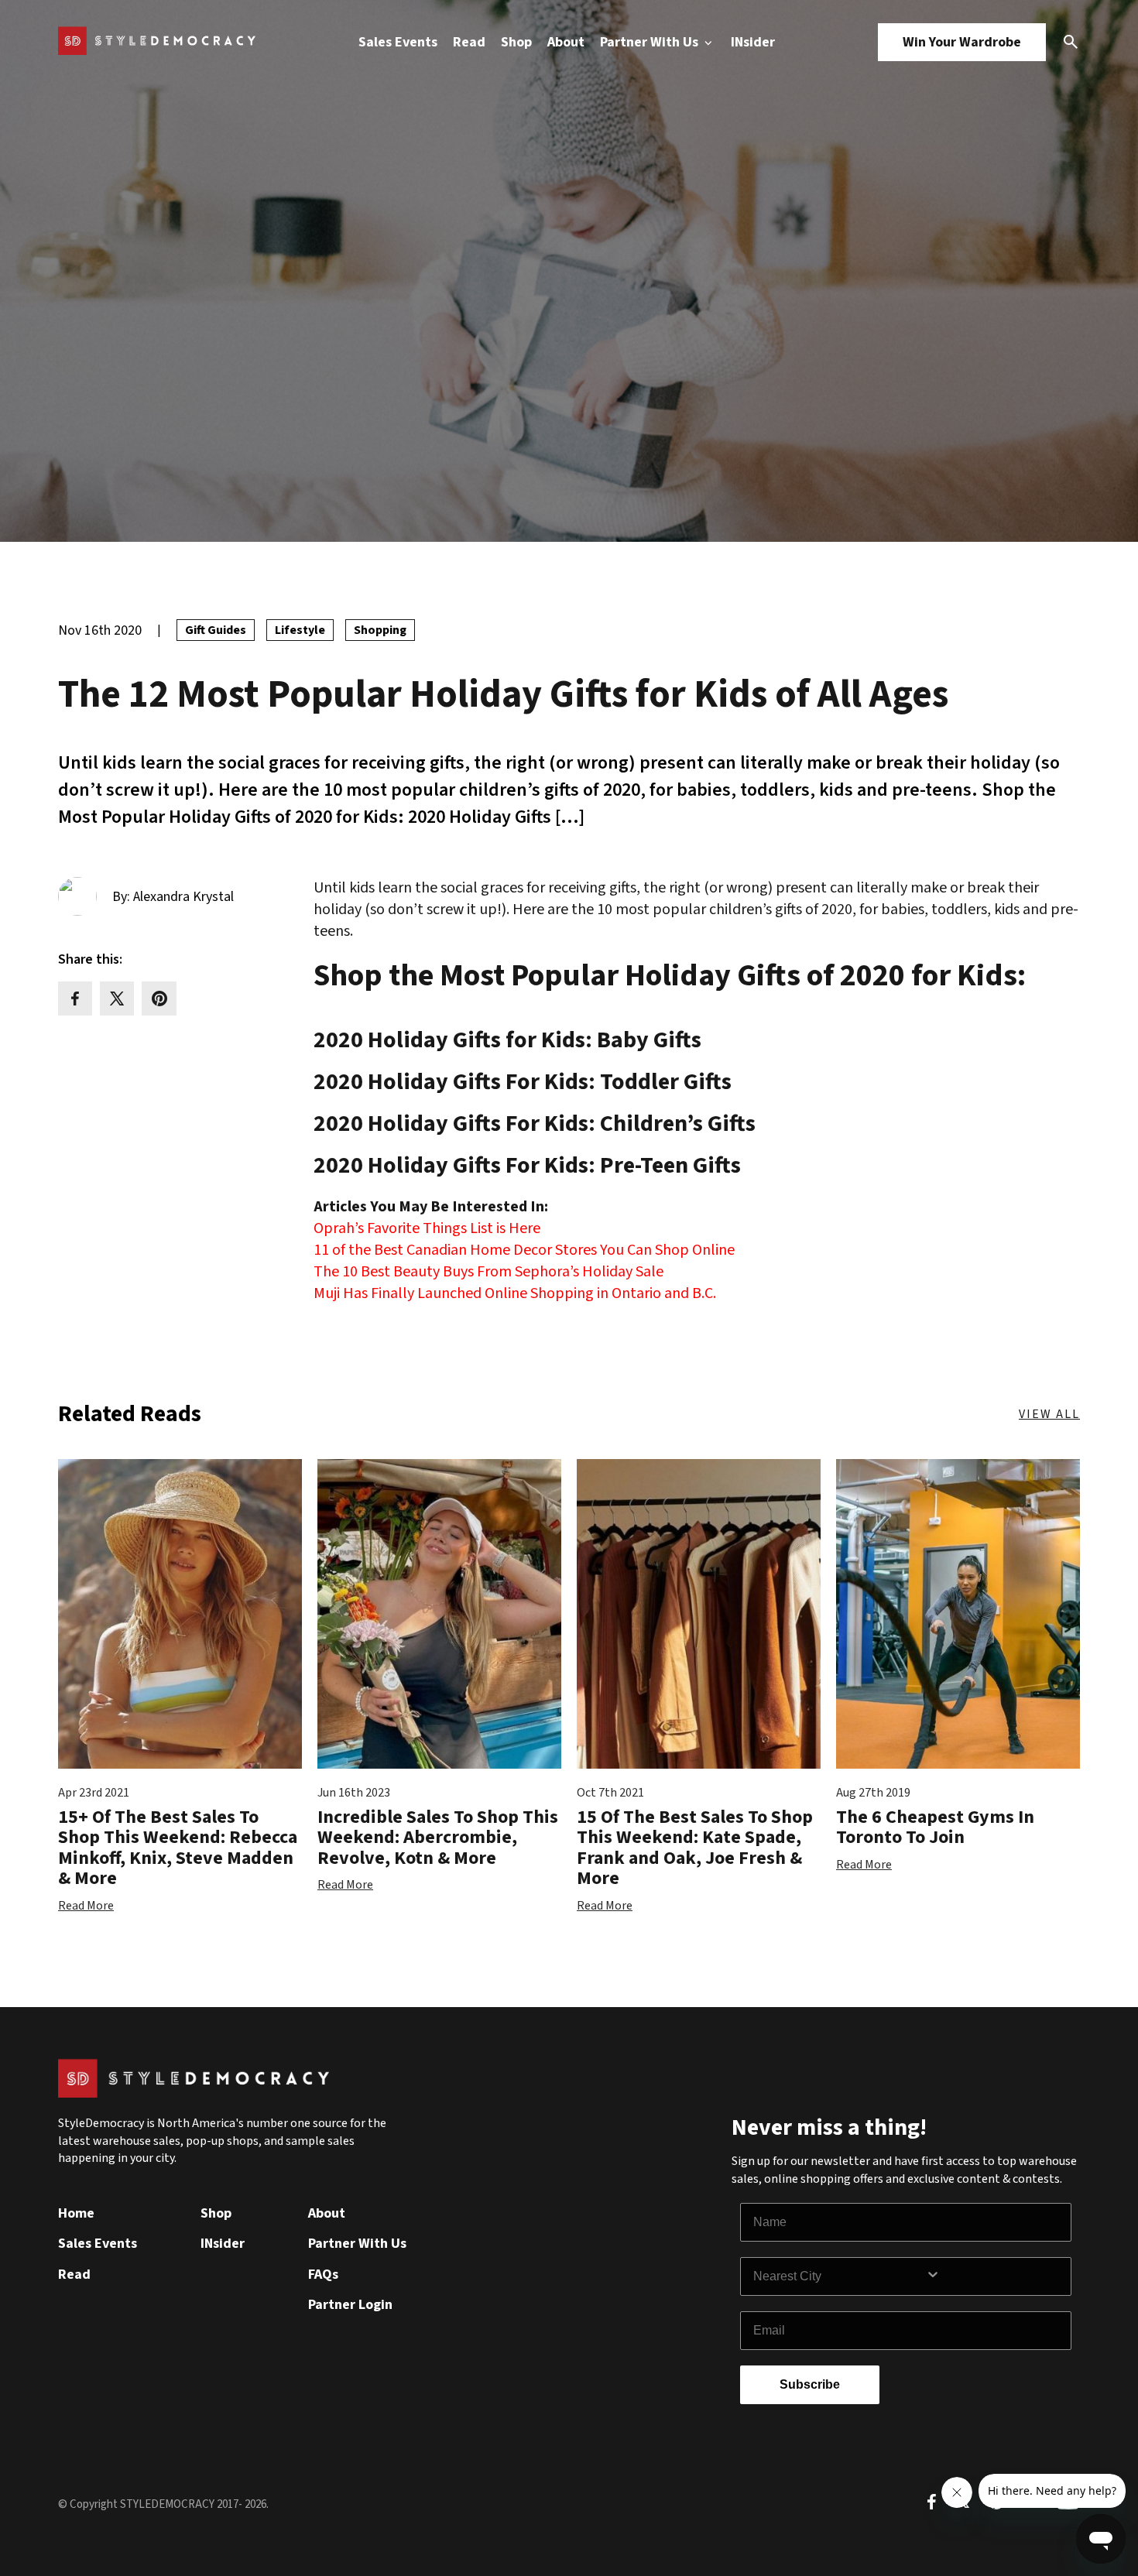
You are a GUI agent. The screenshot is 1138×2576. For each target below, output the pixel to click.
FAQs (323, 2275)
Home (76, 2213)
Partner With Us (651, 42)
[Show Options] (995, 2276)
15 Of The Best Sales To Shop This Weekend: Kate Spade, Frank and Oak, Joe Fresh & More (695, 1848)
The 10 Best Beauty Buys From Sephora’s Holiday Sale (488, 1272)
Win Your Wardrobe (962, 42)
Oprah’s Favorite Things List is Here (427, 1228)
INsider (753, 42)
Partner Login (350, 2305)
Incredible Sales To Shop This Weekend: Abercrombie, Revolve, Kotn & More (438, 1838)
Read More (86, 1906)
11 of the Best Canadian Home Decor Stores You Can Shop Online (524, 1250)
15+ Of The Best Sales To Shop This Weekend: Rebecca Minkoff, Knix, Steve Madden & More (178, 1848)
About (566, 42)
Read (469, 42)
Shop (516, 42)
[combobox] (839, 2276)
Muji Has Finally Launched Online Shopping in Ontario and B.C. (515, 1293)
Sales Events (398, 42)
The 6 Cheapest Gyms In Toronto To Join (935, 1827)
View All (1049, 1414)
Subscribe (810, 2384)
